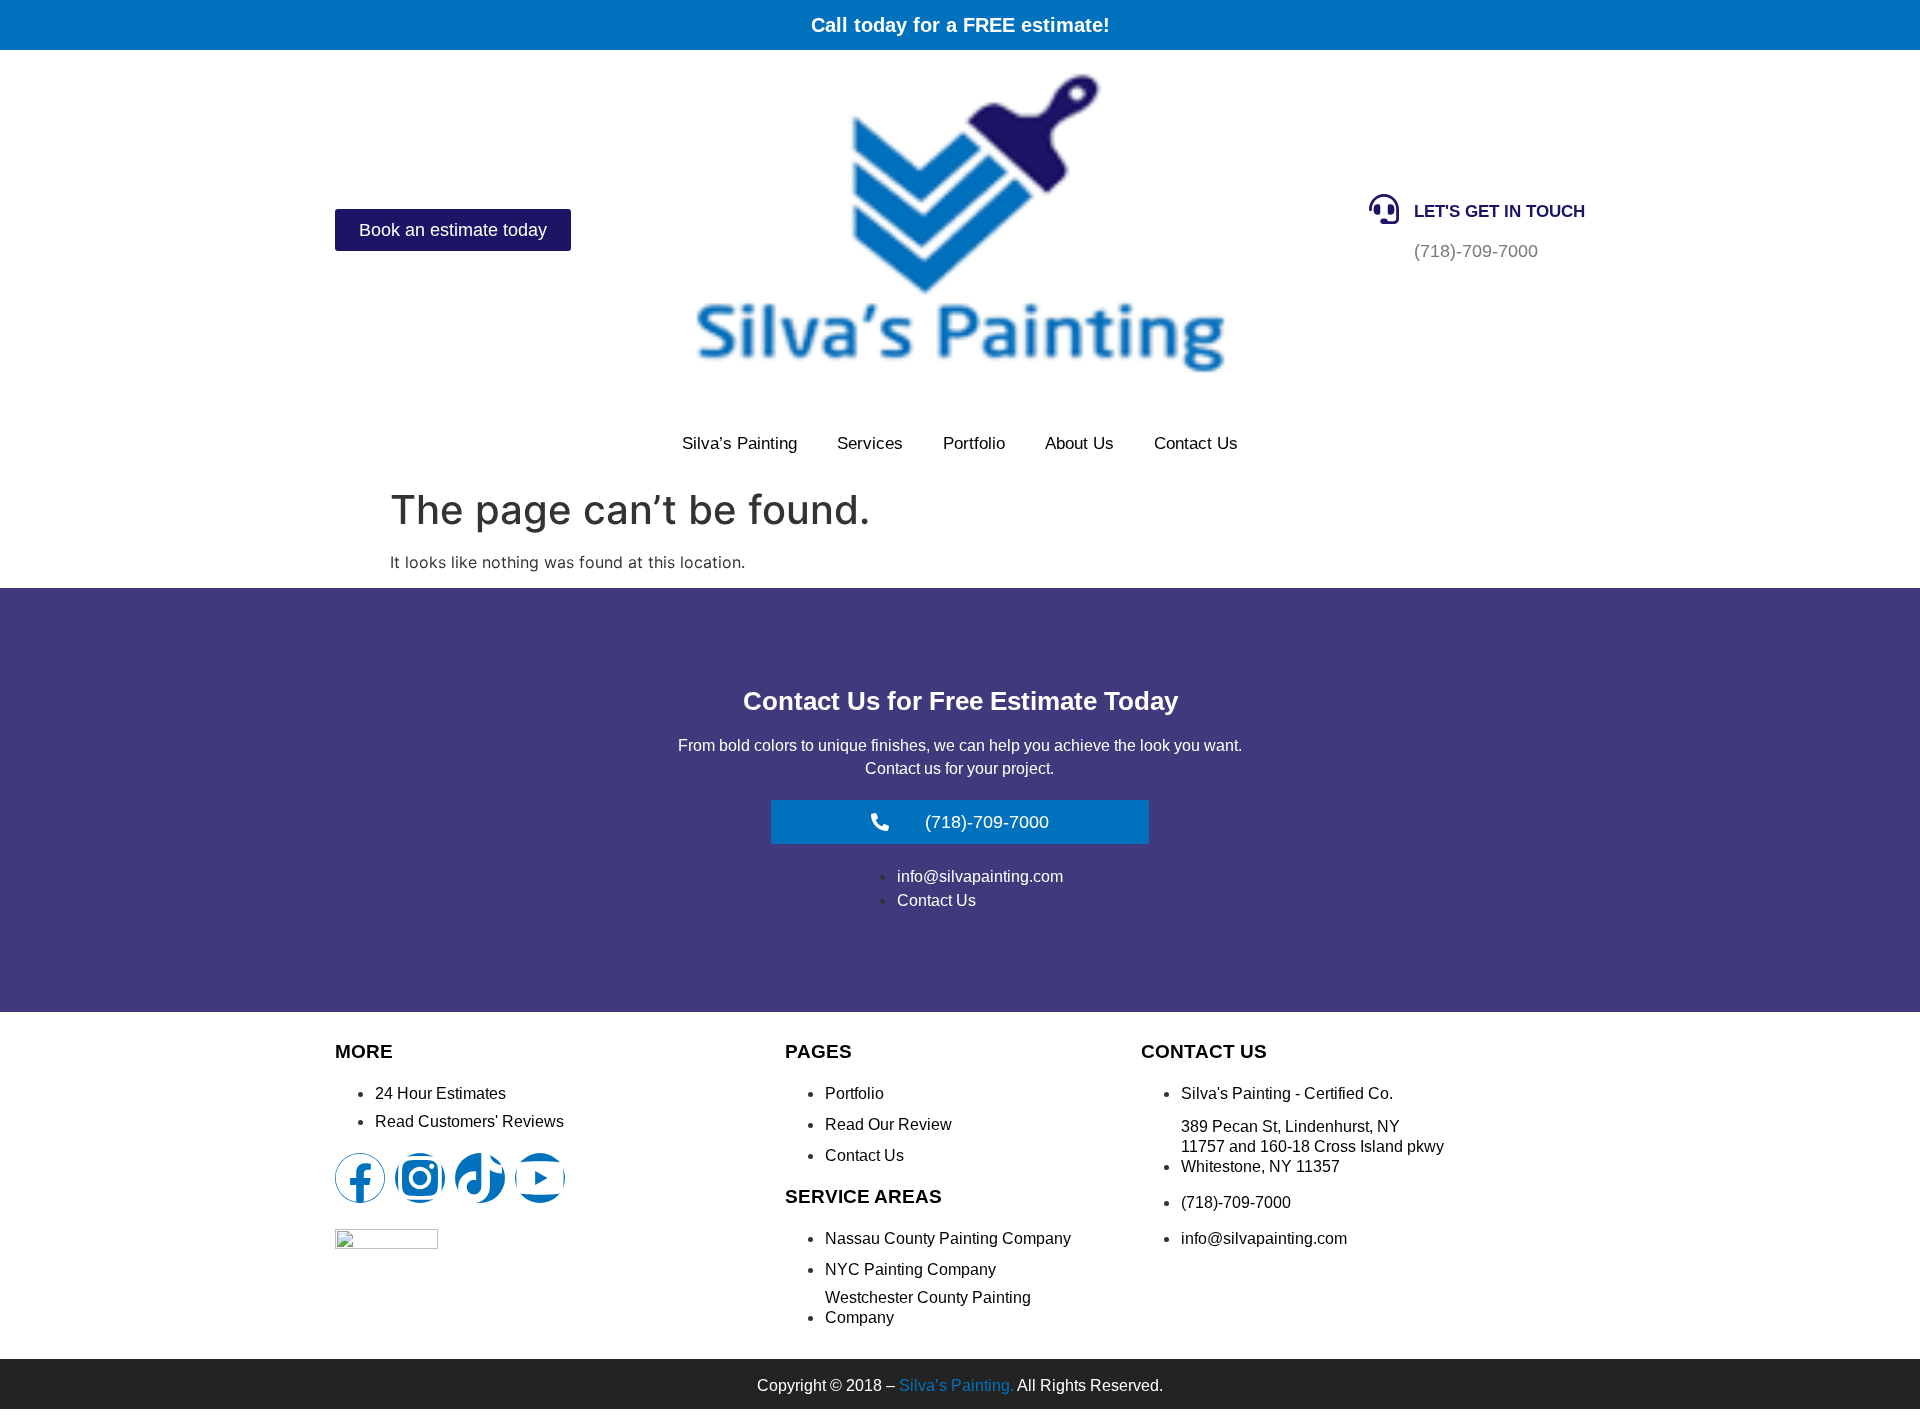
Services (870, 443)
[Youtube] (540, 1178)
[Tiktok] (480, 1178)
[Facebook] (360, 1178)
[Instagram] (420, 1178)
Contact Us (1196, 443)
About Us (1079, 443)
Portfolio (974, 443)
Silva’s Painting (739, 443)
